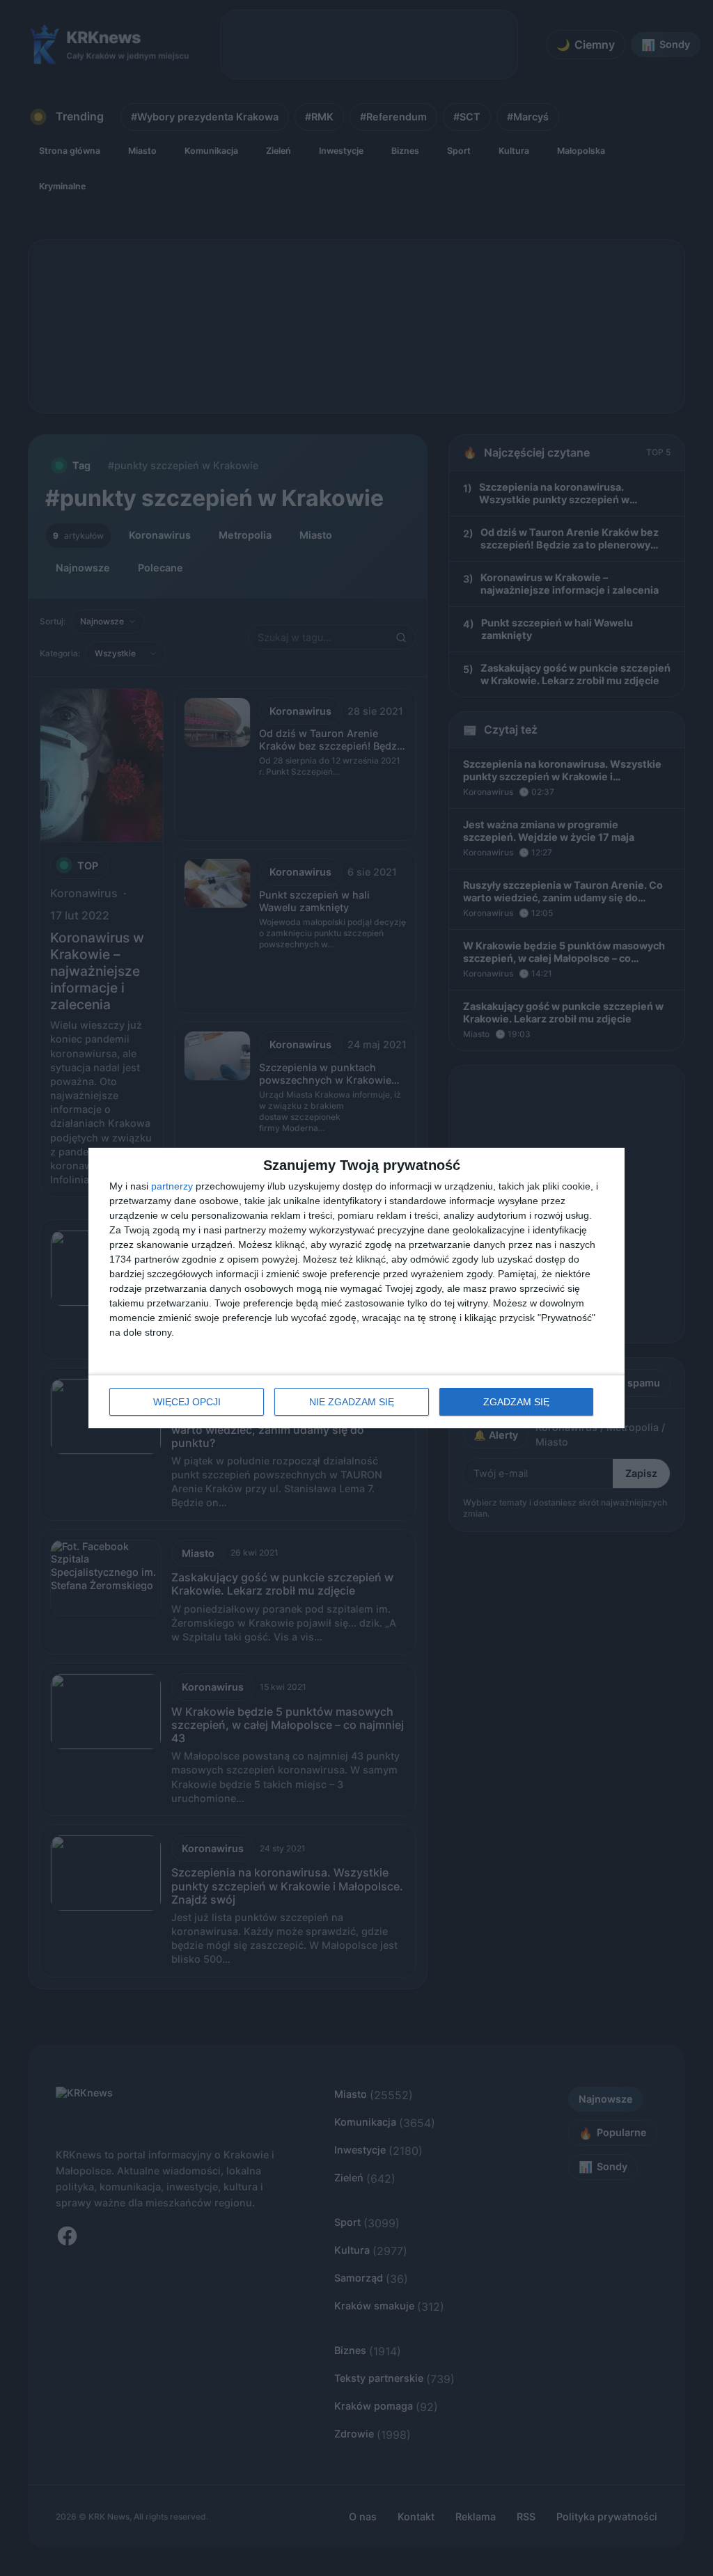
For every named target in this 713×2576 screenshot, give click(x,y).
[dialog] (356, 1288)
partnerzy (172, 1186)
